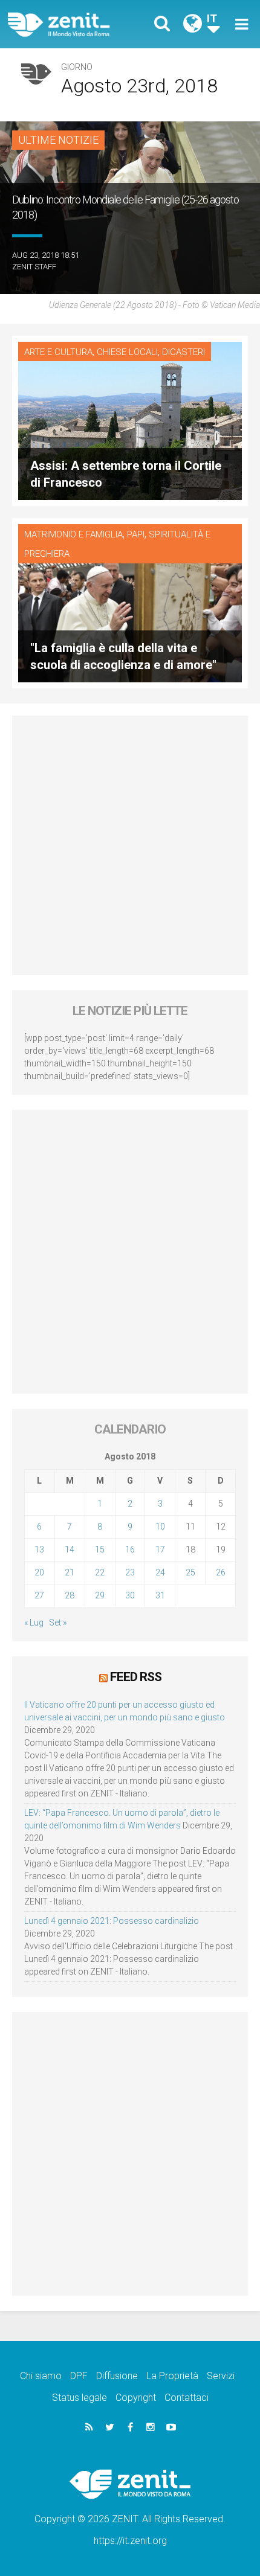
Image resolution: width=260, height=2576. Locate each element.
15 (100, 1549)
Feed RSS (136, 1677)
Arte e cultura (58, 352)
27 (39, 1595)
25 (190, 1572)
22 (100, 1572)
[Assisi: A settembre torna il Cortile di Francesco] (130, 420)
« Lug (34, 1623)
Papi (136, 534)
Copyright (136, 2398)
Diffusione (117, 2376)
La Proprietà (172, 2376)
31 (160, 1595)
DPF (79, 2376)
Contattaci (187, 2398)
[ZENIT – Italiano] (73, 24)
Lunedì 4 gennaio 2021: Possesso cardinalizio (112, 1921)
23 (130, 1572)
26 (221, 1572)
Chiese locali (127, 352)
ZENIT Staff (34, 267)
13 (39, 1549)
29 (100, 1595)
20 (39, 1572)
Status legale (80, 2398)
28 (70, 1595)
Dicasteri (184, 352)
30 (130, 1595)
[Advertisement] (130, 845)
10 (160, 1527)
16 (130, 1549)
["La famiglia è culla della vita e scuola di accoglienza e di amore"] (130, 602)
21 (70, 1572)
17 (160, 1549)
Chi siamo (41, 2376)
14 (70, 1549)
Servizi (221, 2376)
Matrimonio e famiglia (73, 534)
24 (160, 1572)
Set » (58, 1623)
